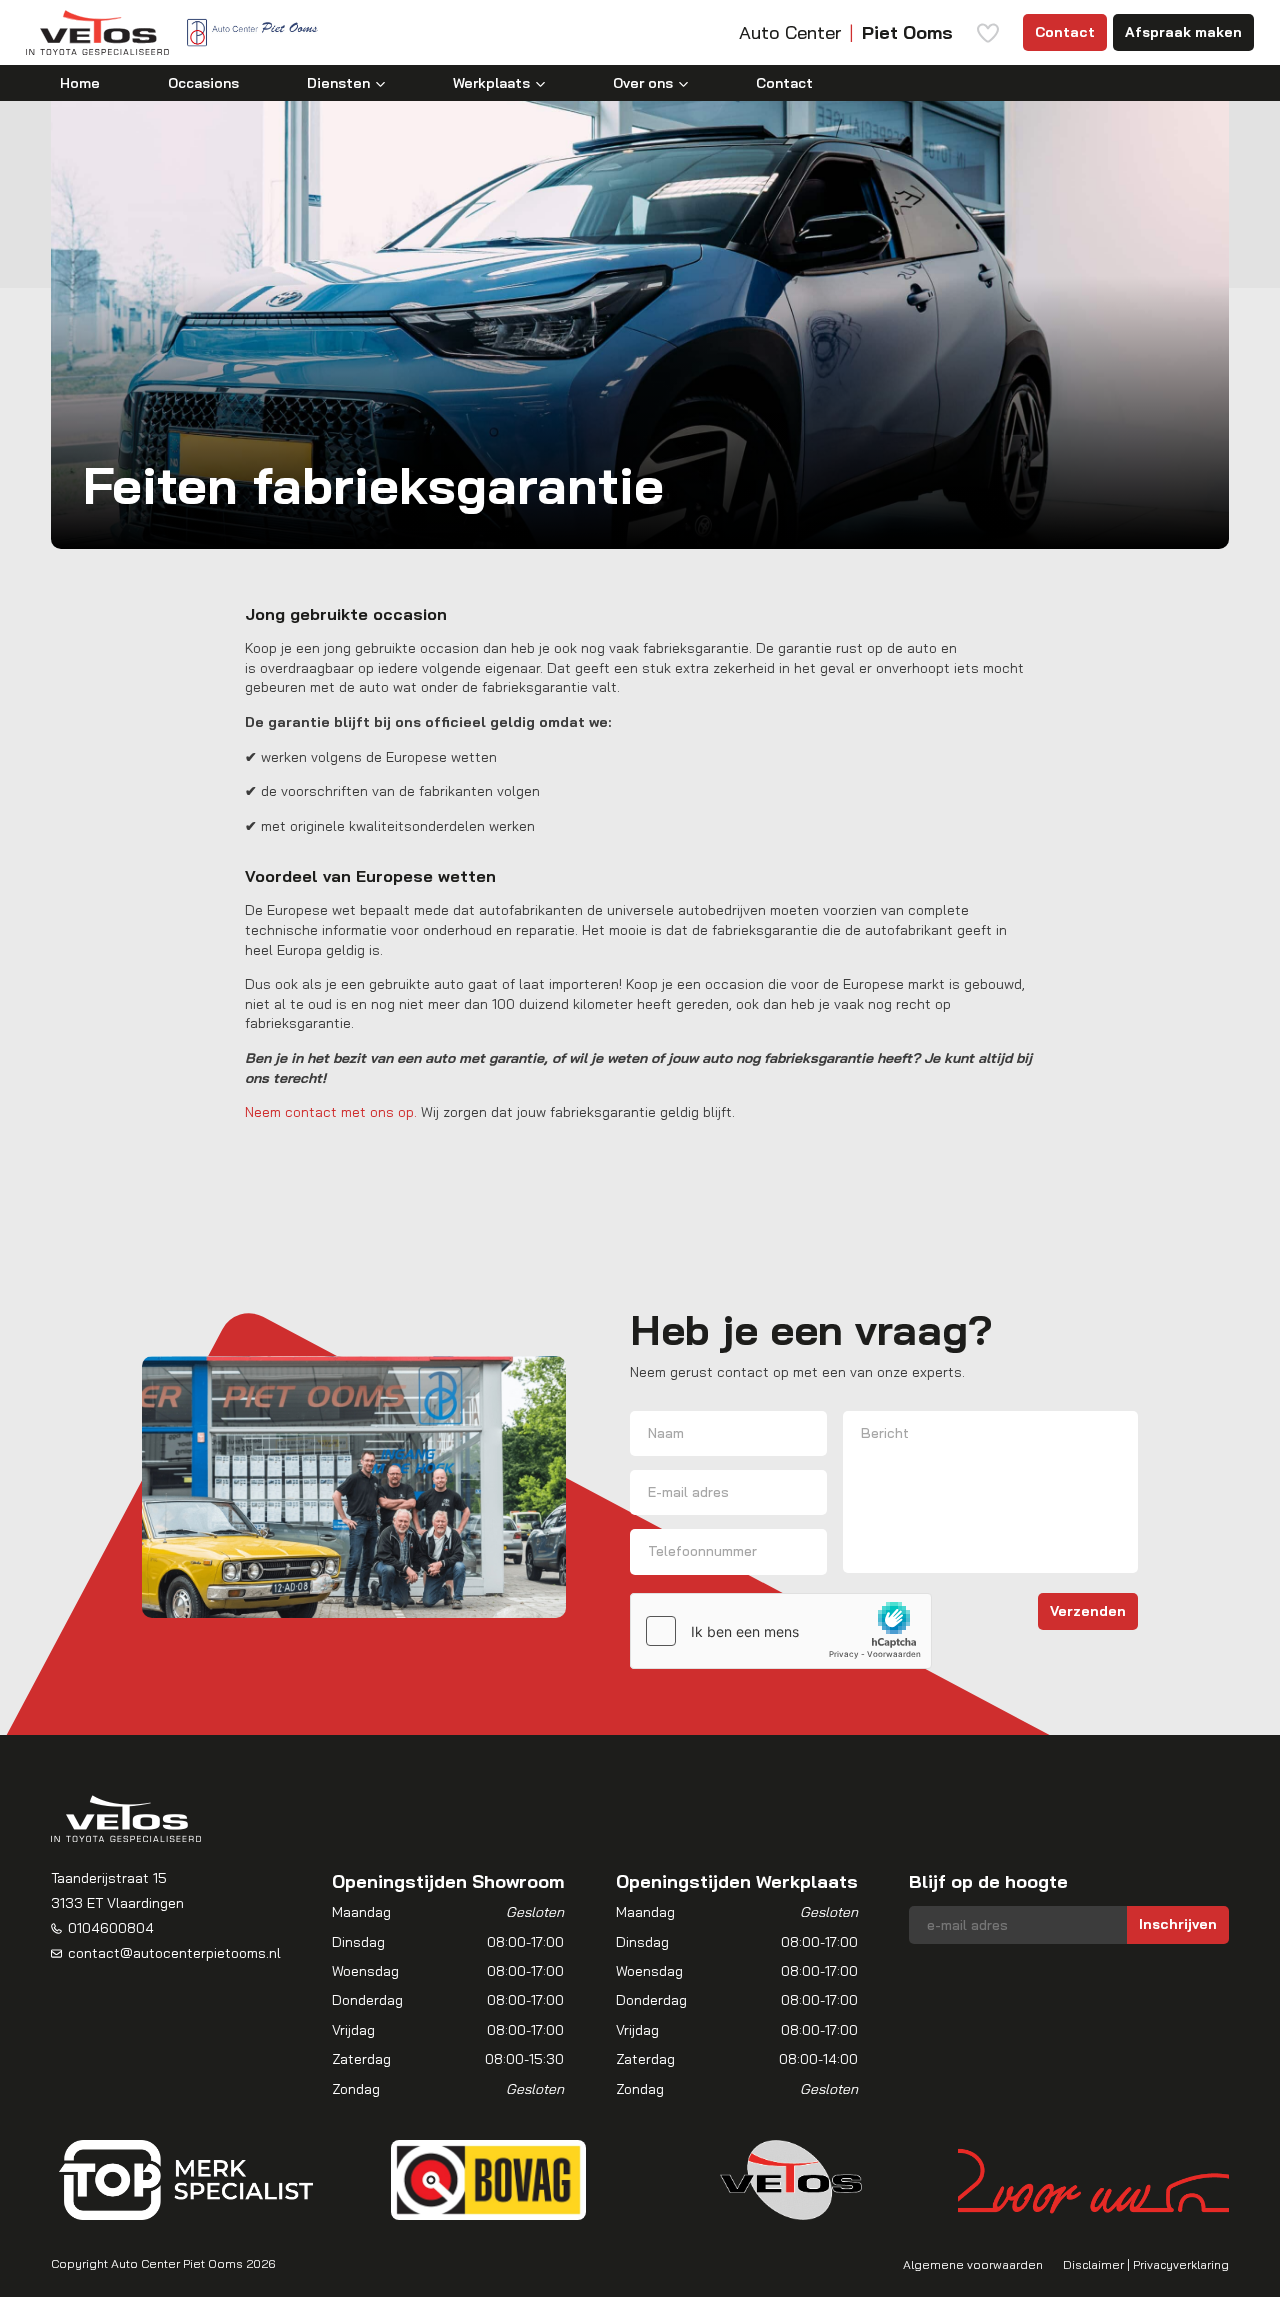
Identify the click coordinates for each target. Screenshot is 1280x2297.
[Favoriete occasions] (988, 33)
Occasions (203, 83)
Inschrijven (1178, 1924)
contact (313, 1112)
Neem (265, 1112)
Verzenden (1088, 1611)
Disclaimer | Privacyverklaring (1146, 2264)
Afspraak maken (1183, 32)
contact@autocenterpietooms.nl (174, 1953)
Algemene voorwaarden (973, 2264)
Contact (1065, 32)
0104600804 (111, 1928)
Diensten (338, 83)
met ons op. (379, 1112)
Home (80, 83)
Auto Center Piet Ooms (177, 2263)
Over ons (643, 83)
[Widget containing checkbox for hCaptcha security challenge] (781, 1631)
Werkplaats (491, 83)
